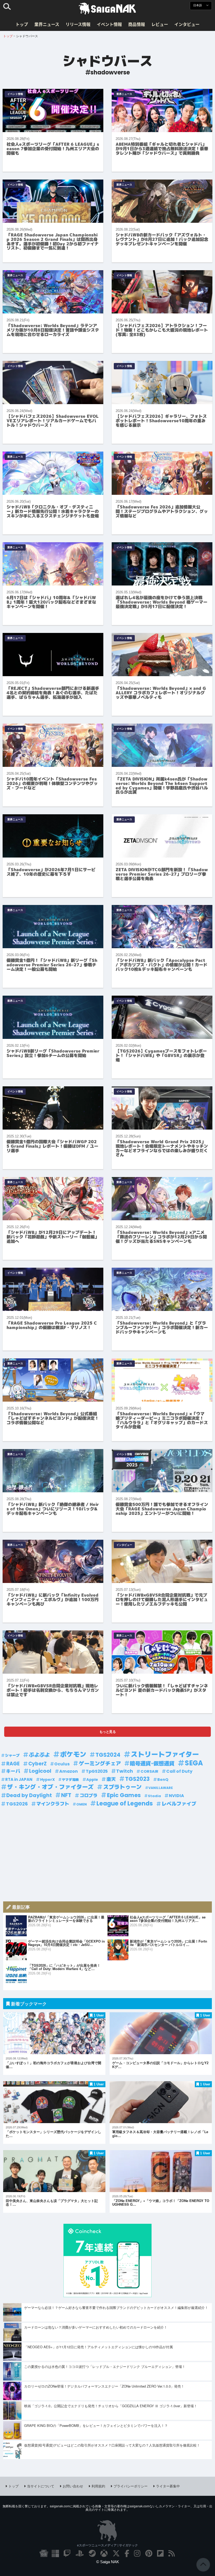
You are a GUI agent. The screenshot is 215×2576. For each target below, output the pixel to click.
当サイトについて (41, 2486)
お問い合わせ (73, 2486)
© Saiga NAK (108, 2562)
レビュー (160, 24)
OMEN (82, 1804)
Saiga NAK (107, 9)
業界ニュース (47, 24)
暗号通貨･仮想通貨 (152, 1764)
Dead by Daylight (29, 1795)
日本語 (198, 5)
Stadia (154, 1796)
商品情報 (137, 24)
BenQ (163, 1780)
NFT (66, 1795)
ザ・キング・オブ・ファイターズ (50, 1787)
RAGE (13, 1764)
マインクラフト (53, 1804)
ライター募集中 (168, 2486)
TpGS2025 (97, 1771)
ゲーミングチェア (100, 1764)
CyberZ (37, 1764)
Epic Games (124, 1795)
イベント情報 (109, 24)
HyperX (47, 1780)
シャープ (12, 1755)
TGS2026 (17, 1804)
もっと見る (108, 1731)
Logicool (40, 1771)
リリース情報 (78, 24)
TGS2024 (108, 1755)
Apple (92, 1780)
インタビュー (187, 24)
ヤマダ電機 (70, 1780)
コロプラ (89, 1796)
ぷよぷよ (39, 1755)
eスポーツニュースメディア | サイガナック (107, 2545)
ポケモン (73, 1755)
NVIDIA (176, 1796)
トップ (22, 24)
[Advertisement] (107, 1853)
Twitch (125, 1771)
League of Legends (125, 1804)
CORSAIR (149, 1771)
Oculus (62, 1764)
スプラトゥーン (122, 1787)
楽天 (111, 1779)
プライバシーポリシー (131, 2486)
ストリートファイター (165, 1755)
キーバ (13, 1771)
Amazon (69, 1771)
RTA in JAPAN (19, 1779)
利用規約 (98, 2486)
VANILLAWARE (161, 1788)
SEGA (194, 1763)
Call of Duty (179, 1771)
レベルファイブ (179, 1804)
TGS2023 (137, 1779)
